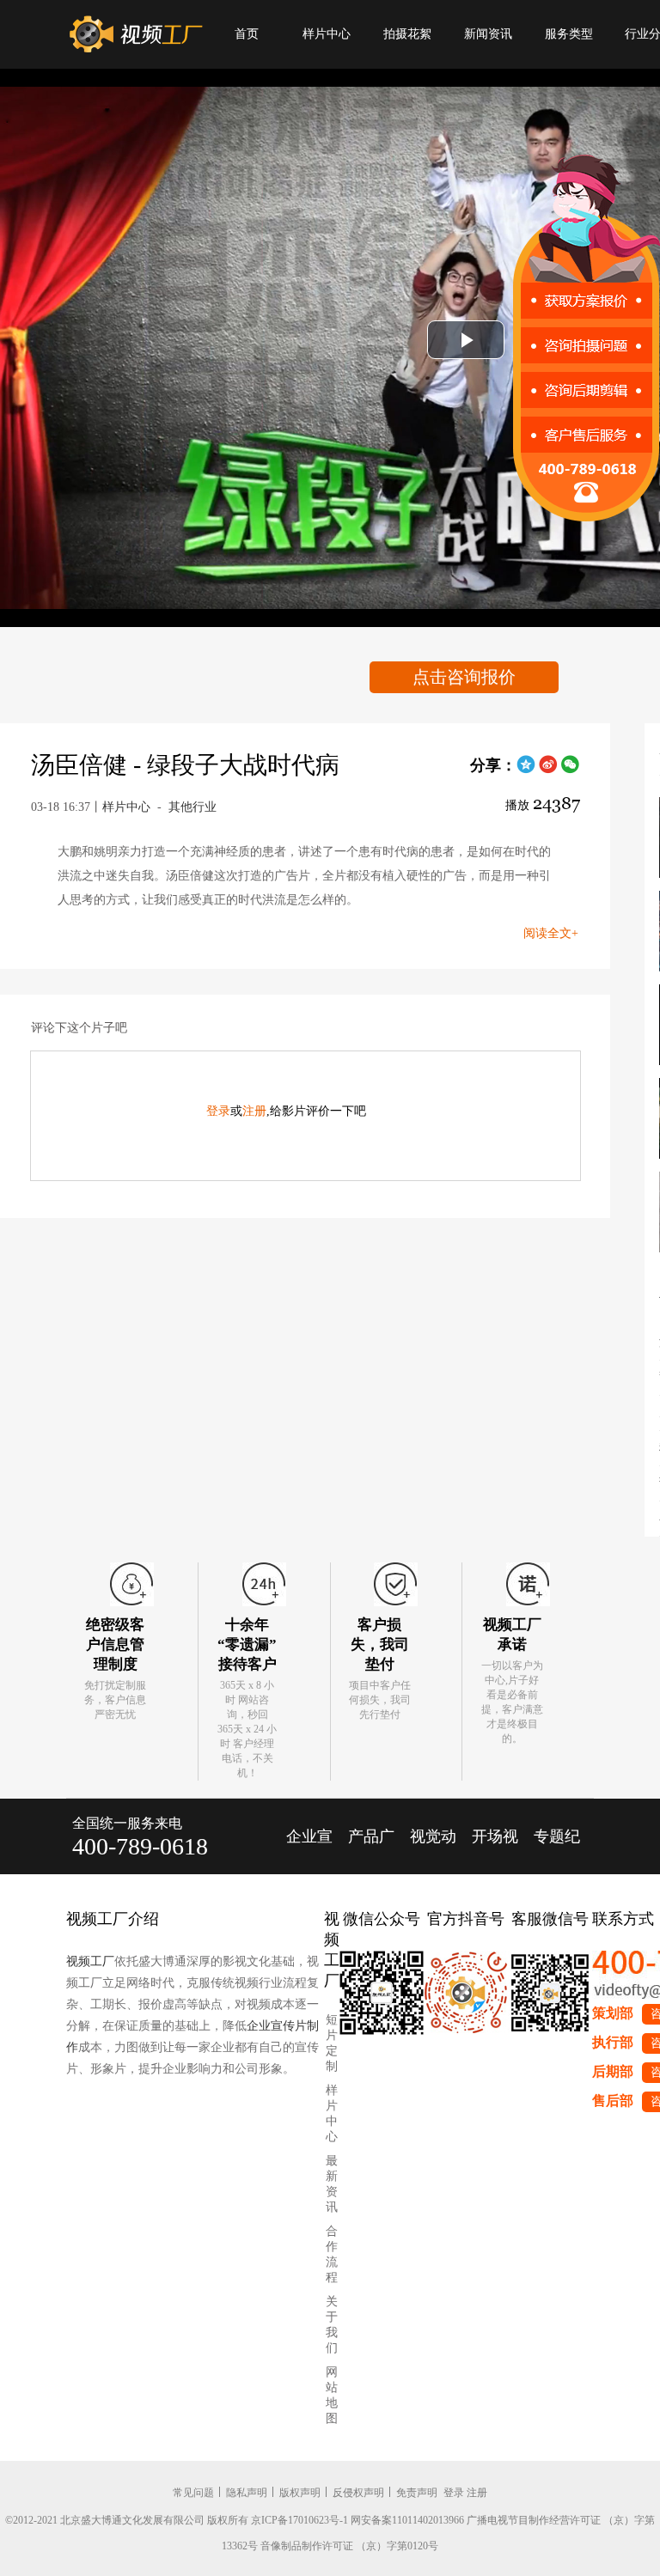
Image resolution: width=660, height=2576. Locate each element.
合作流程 (332, 2254)
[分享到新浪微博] (548, 770)
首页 (247, 34)
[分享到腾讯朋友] (526, 770)
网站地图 (332, 2395)
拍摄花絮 (407, 34)
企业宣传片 (309, 1851)
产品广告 (371, 1851)
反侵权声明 (358, 2493)
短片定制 (332, 2043)
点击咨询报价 (464, 677)
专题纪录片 (557, 1851)
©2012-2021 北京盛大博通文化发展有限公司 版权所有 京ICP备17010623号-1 (177, 2520)
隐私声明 (247, 2493)
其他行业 (192, 807)
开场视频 (495, 1851)
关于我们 (332, 2325)
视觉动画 (433, 1851)
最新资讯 (332, 2184)
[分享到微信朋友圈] (571, 770)
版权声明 (300, 2493)
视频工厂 (90, 1961)
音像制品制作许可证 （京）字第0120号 (349, 2546)
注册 (254, 1111)
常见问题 (193, 2493)
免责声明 (417, 2493)
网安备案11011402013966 (407, 2520)
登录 (218, 1111)
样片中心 (327, 34)
